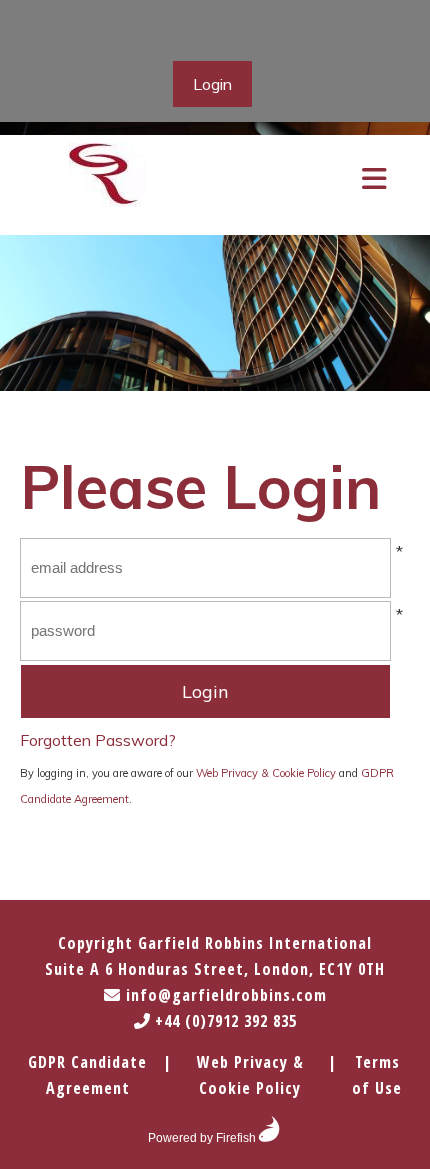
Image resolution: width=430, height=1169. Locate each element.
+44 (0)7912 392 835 (223, 1021)
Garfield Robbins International (255, 943)
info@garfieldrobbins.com (224, 995)
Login (212, 84)
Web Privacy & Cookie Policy (266, 773)
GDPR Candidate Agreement (87, 1075)
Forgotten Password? (98, 740)
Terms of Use (377, 1075)
